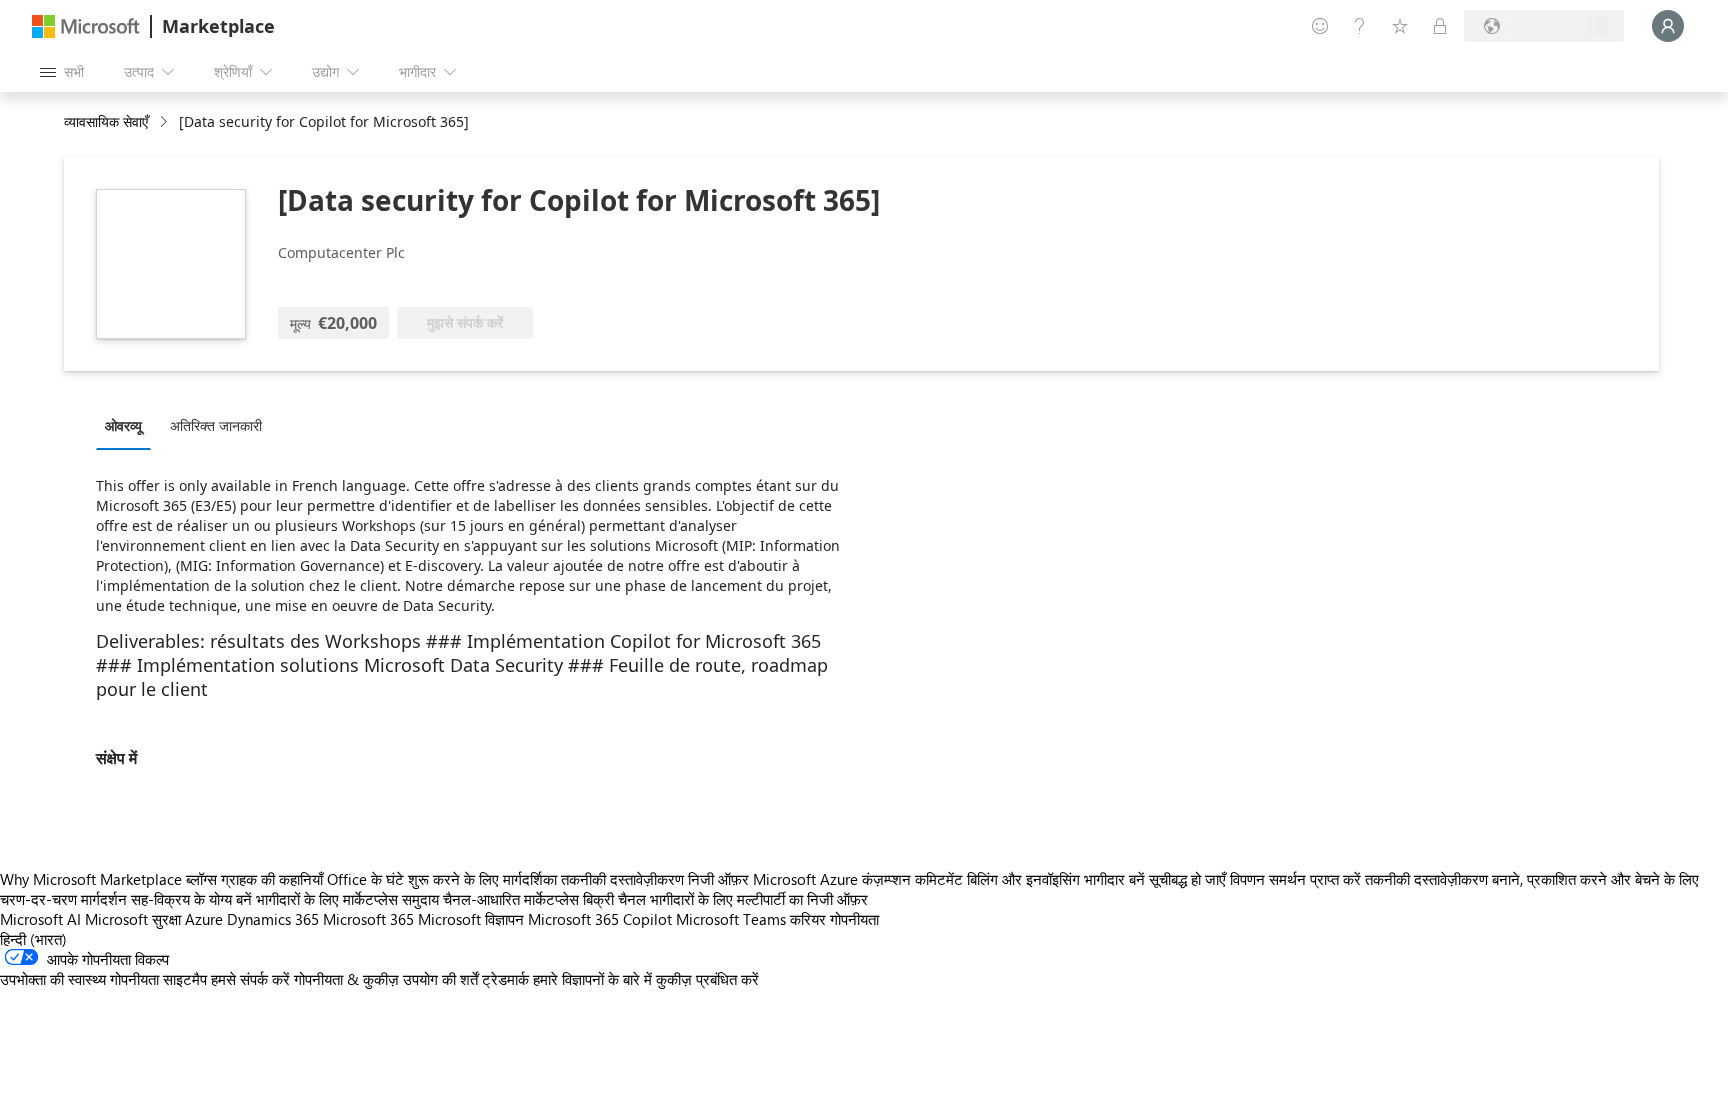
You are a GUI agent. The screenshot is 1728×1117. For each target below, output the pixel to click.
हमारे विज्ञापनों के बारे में (592, 979)
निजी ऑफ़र (718, 879)
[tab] (128, 425)
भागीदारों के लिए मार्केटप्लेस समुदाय (347, 899)
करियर (808, 919)
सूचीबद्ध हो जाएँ (1187, 879)
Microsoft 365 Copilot (600, 919)
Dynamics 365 (273, 919)
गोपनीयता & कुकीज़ (346, 979)
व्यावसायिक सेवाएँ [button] (106, 121)
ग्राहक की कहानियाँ (272, 879)
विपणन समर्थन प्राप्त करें (1295, 879)
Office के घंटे (365, 879)
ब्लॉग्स (201, 879)
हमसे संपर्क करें (250, 979)
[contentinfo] (165, 122)
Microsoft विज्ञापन (471, 919)
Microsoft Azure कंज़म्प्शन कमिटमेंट (860, 879)
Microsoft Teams (731, 919)
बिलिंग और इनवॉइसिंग (1023, 879)
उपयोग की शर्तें (440, 979)
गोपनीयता (854, 919)
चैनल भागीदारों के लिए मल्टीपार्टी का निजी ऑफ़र (743, 899)
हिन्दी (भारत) (33, 939)
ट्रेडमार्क (505, 979)
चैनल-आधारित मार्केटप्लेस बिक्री (528, 899)
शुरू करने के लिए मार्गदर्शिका (482, 879)
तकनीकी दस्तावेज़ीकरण (622, 879)
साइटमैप (185, 979)
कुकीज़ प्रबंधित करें (707, 979)
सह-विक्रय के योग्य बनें (191, 899)
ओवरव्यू (123, 425)
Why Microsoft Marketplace (91, 879)
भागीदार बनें (1114, 879)
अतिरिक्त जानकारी (216, 425)
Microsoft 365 (368, 919)
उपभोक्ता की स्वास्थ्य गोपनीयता (79, 979)
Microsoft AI (40, 919)
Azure (204, 919)
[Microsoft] (86, 26)
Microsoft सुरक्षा (133, 919)
